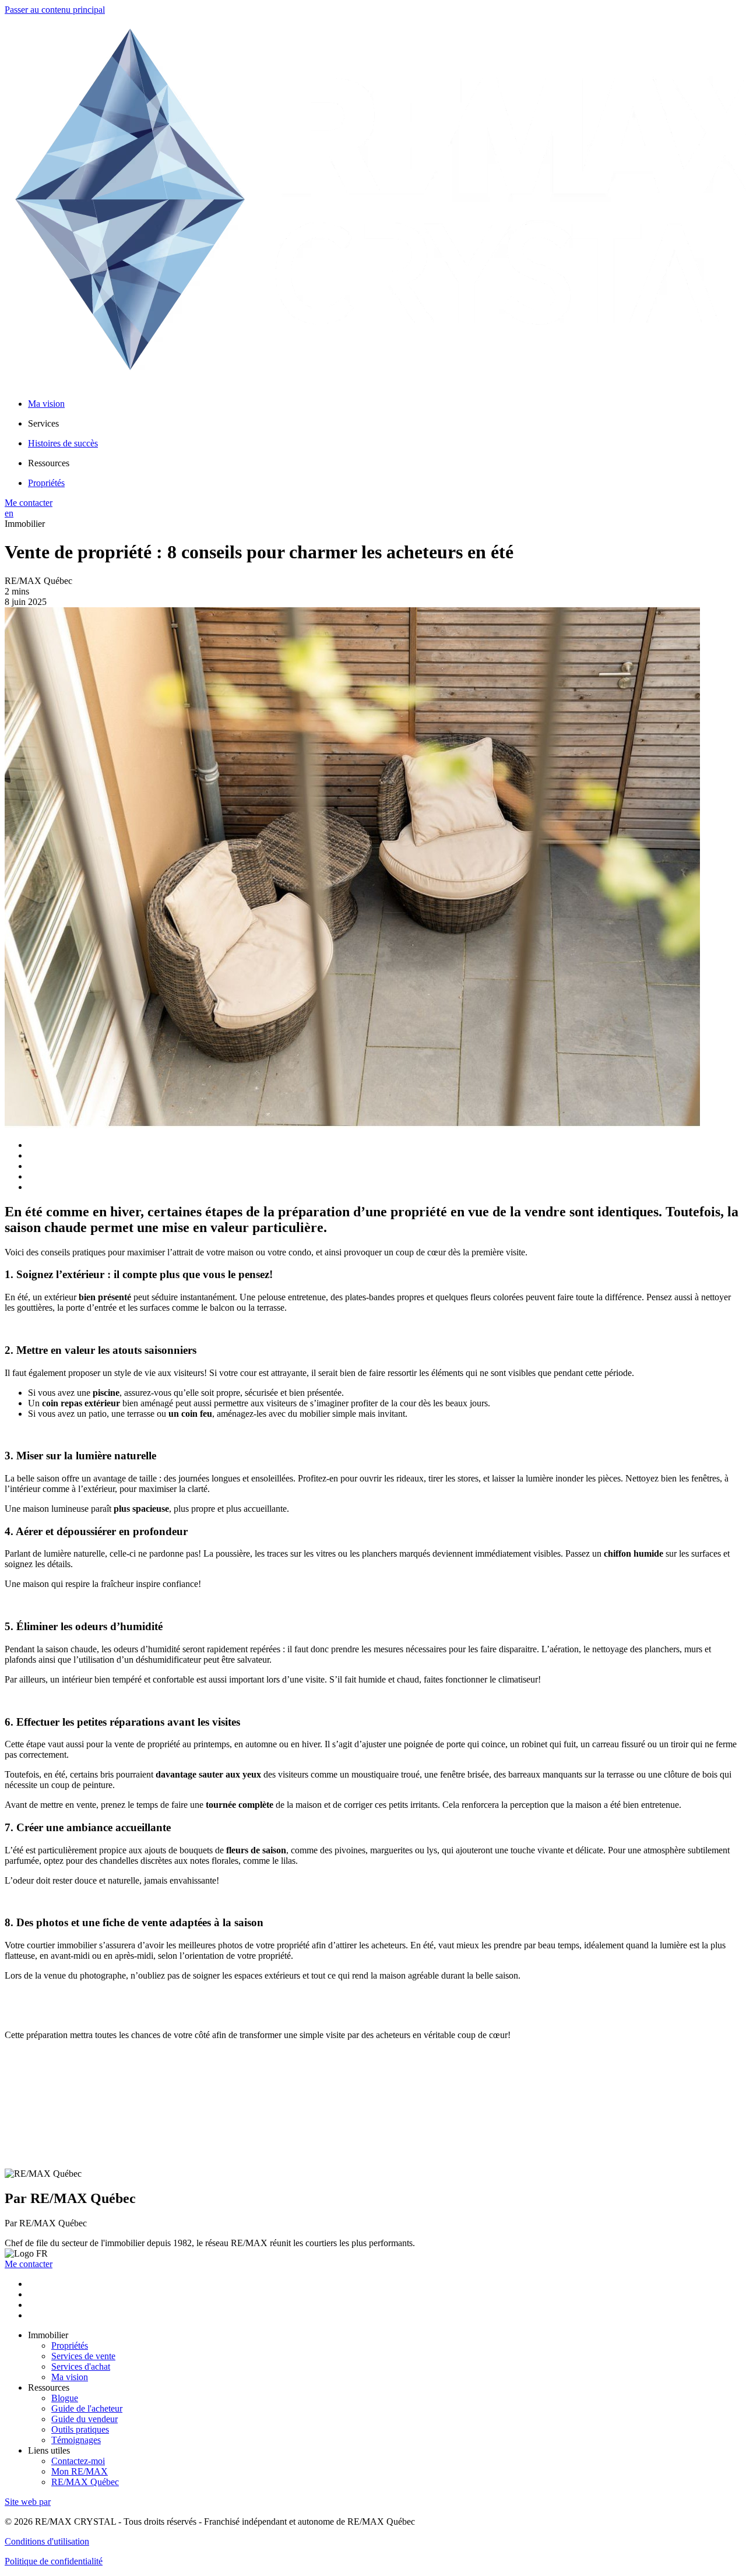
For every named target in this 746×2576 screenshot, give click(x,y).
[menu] (385, 424)
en (9, 513)
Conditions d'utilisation (47, 2541)
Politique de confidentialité (54, 2561)
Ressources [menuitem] (49, 463)
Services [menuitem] (43, 423)
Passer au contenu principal (55, 10)
